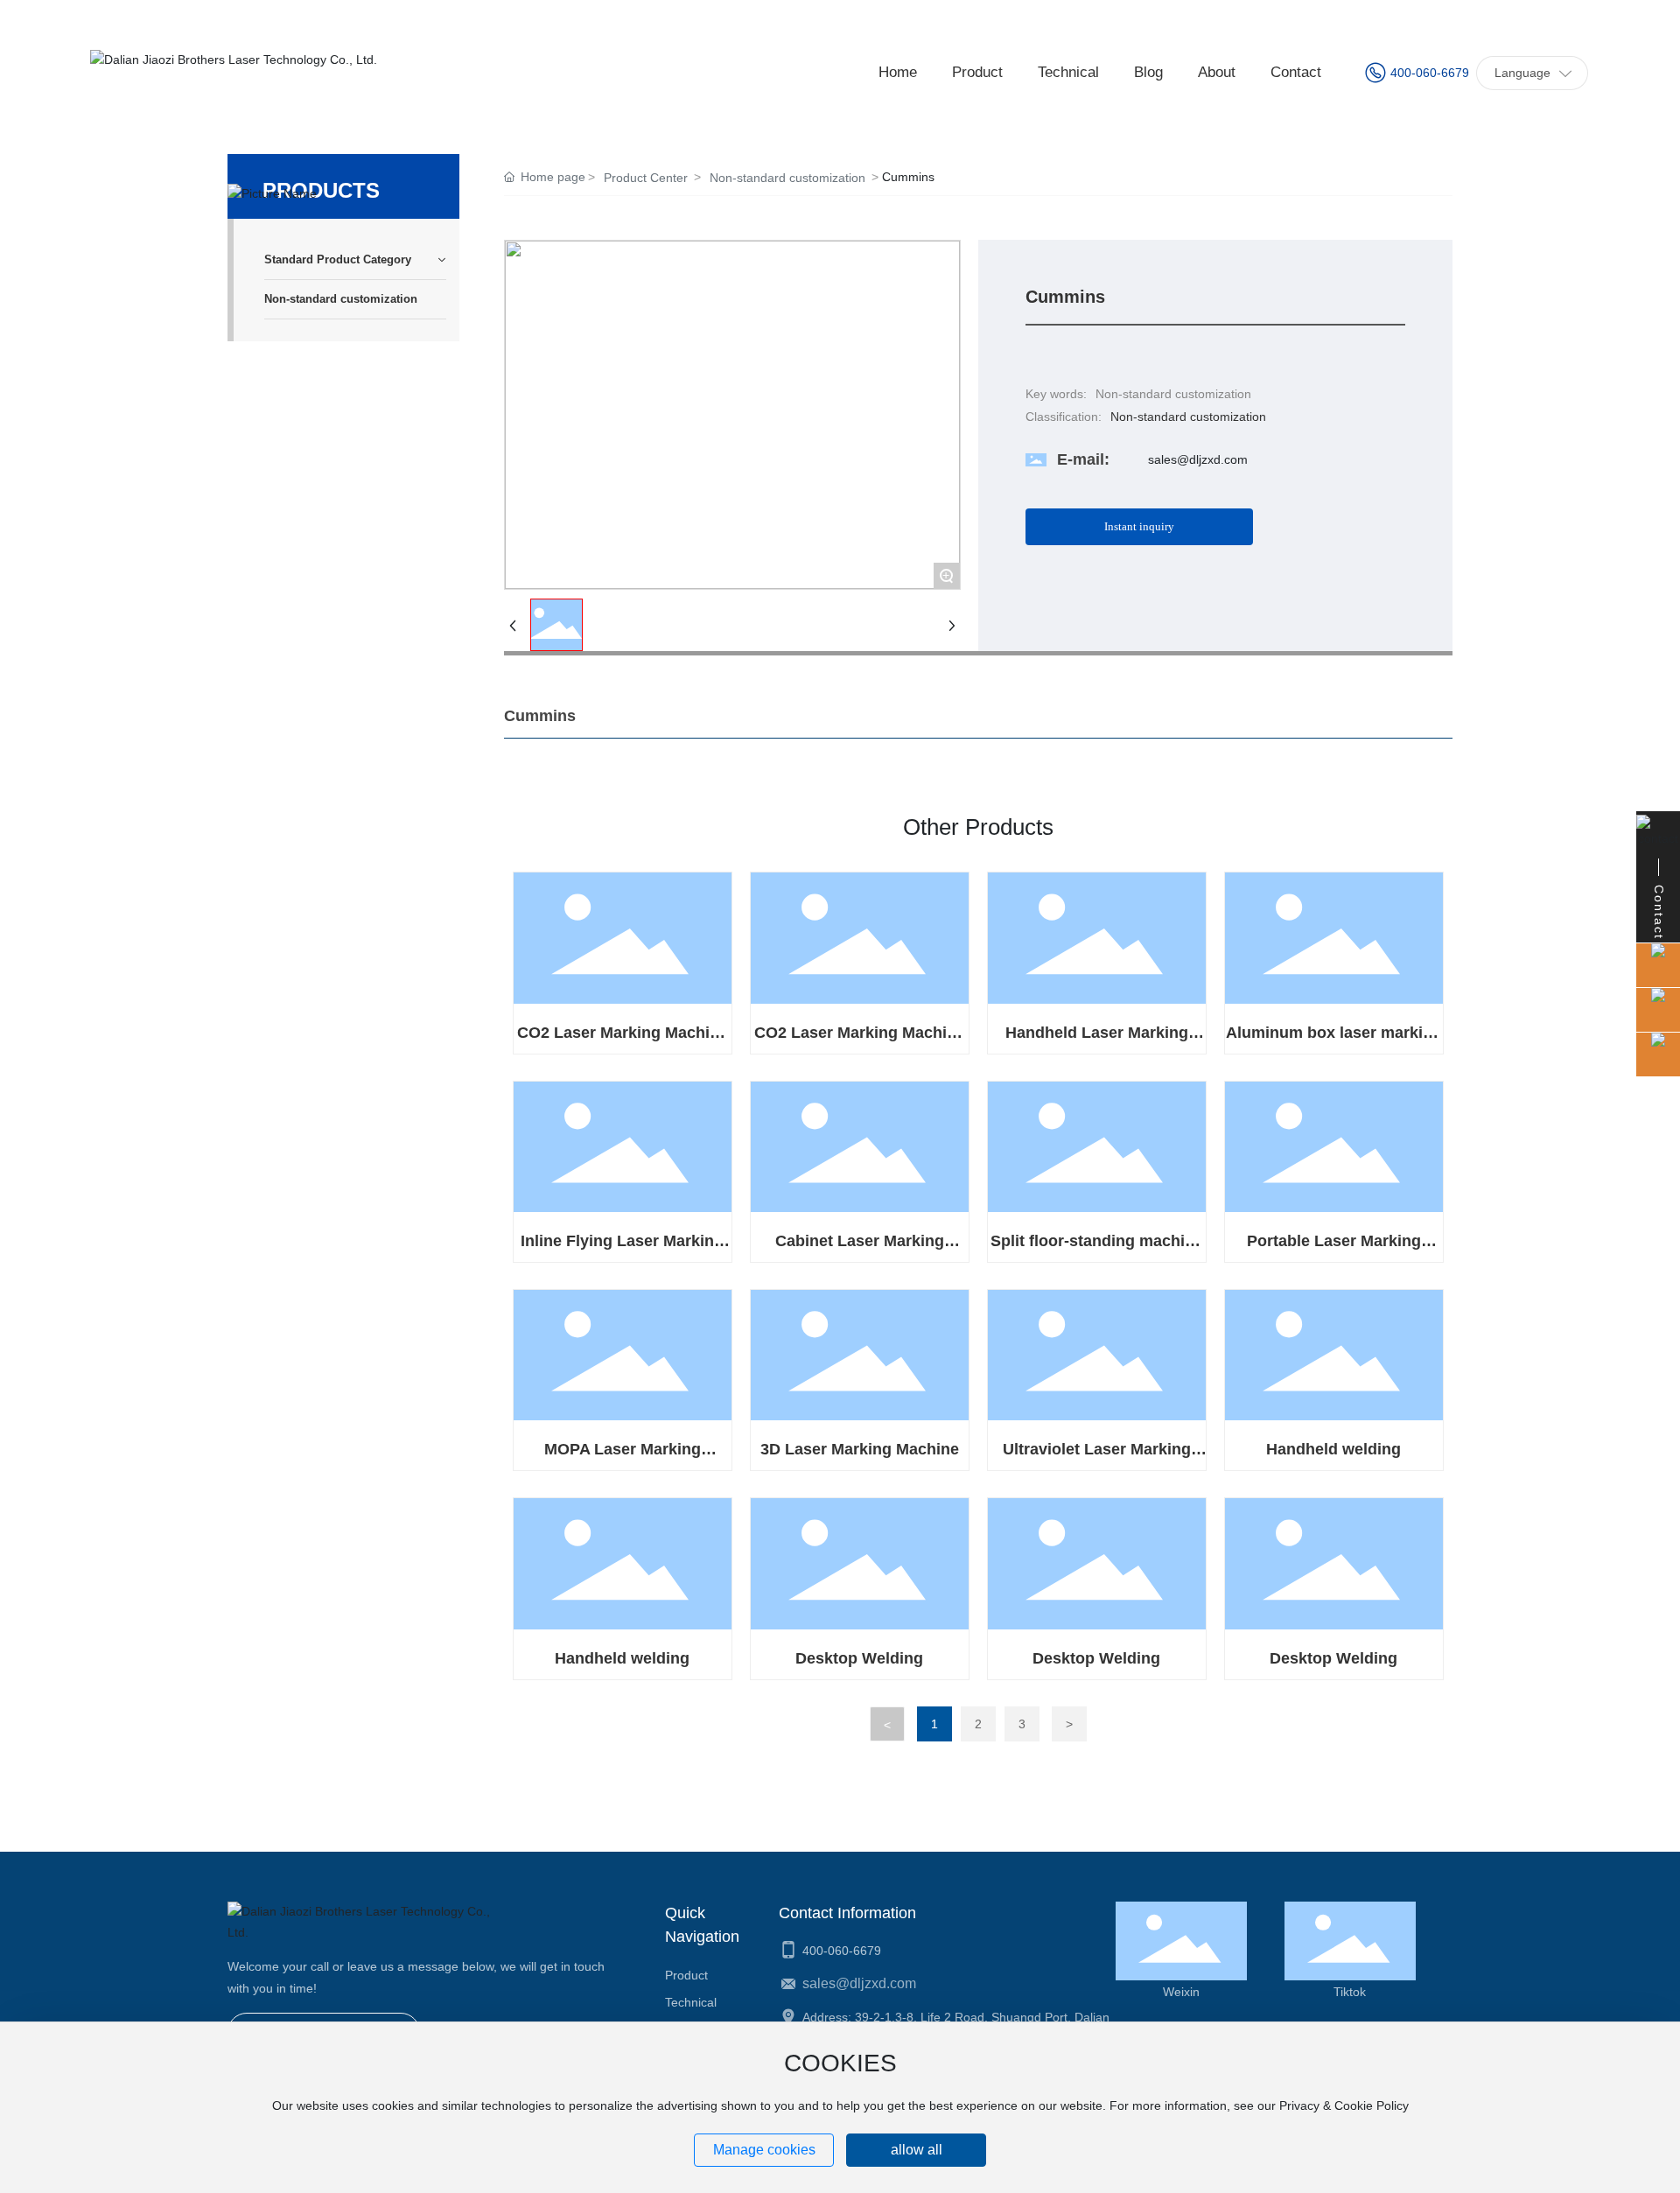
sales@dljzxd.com (1198, 459)
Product (686, 1975)
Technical (691, 2002)
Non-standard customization (787, 178)
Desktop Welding (859, 1658)
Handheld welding (1333, 1449)
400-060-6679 (1430, 73)
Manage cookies (764, 2150)
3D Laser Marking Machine (860, 1449)
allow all (917, 2150)
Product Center (646, 178)
